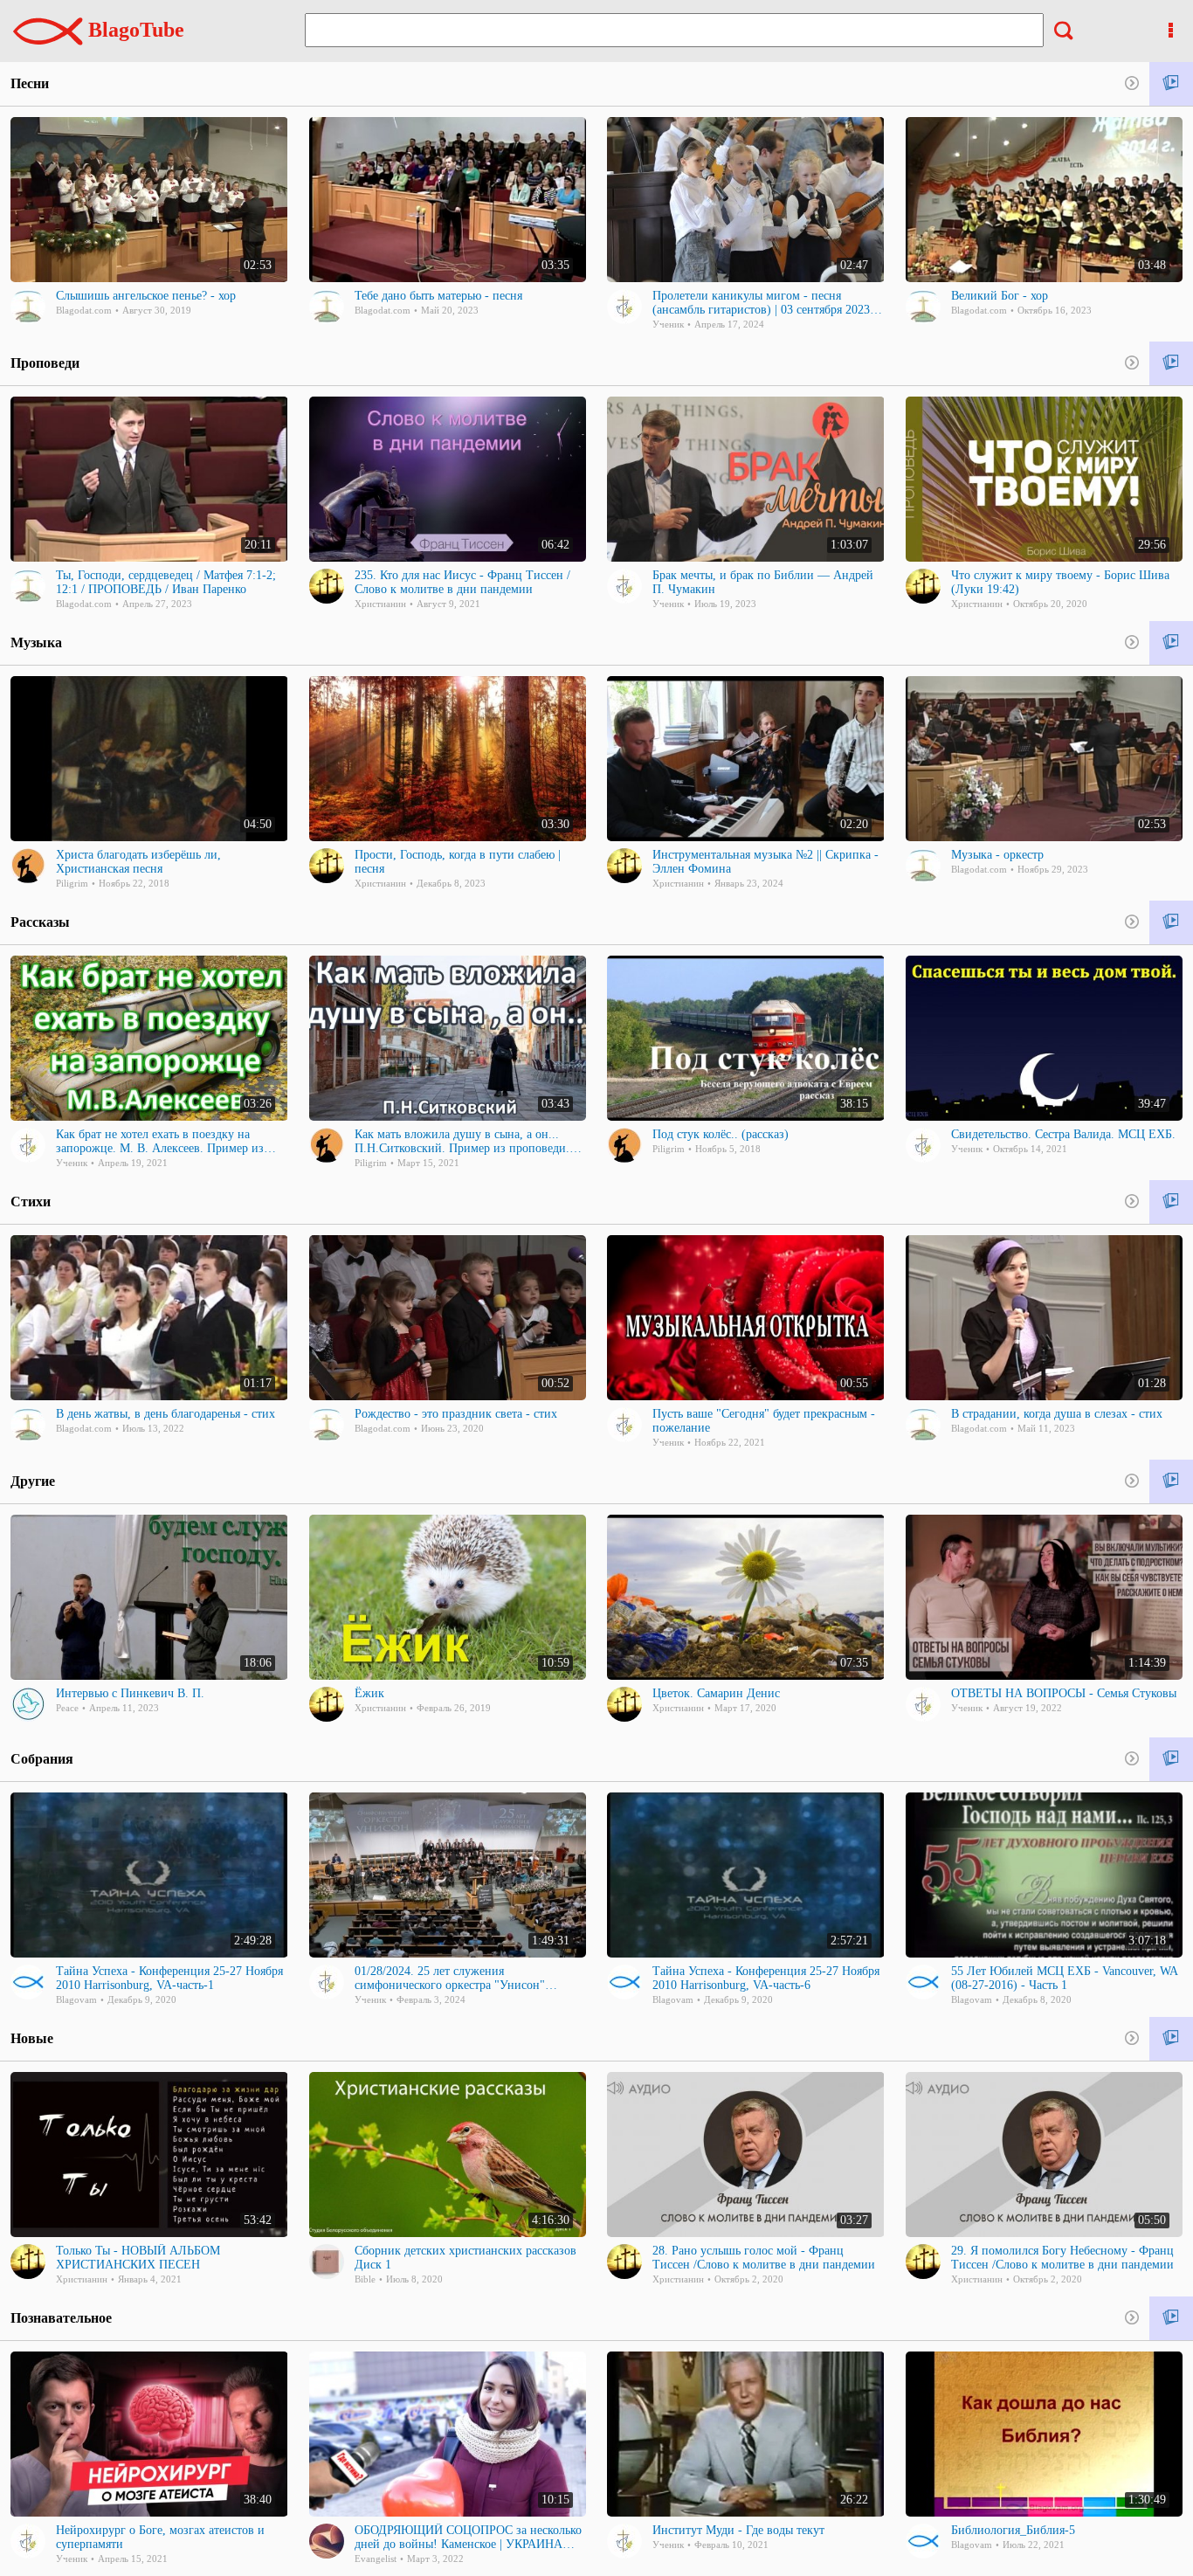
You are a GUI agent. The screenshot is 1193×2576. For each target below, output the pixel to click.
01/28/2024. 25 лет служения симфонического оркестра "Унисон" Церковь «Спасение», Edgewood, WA (451, 1979)
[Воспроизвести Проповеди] (1171, 364)
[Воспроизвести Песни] (1171, 84)
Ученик (668, 324)
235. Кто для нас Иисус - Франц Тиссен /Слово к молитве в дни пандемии (462, 582)
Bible (365, 2279)
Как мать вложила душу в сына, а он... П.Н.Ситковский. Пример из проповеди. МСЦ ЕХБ (462, 1142)
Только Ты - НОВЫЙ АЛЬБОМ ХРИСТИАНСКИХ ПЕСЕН (138, 2258)
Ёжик (369, 1693)
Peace (67, 1708)
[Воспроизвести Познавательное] (1171, 2319)
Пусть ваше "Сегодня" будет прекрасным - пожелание (764, 1421)
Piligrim (72, 883)
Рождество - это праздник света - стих (456, 1414)
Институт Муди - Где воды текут (738, 2530)
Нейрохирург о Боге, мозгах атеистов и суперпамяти (160, 2537)
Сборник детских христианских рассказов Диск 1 (465, 2258)
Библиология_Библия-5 (1013, 2530)
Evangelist (376, 2559)
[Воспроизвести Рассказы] (1171, 923)
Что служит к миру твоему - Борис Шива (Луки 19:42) (1060, 582)
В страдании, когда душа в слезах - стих (1057, 1414)
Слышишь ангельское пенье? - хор (146, 296)
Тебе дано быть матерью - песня (438, 296)
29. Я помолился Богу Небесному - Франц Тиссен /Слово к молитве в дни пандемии (1062, 2258)
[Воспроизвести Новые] (1171, 2039)
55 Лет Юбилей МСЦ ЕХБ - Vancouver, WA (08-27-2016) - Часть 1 (1064, 1978)
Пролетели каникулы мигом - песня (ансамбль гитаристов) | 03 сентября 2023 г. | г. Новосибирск (766, 303)
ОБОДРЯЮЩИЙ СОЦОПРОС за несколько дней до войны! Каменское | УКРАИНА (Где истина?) (468, 2538)
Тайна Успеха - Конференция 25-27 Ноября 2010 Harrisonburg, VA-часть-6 (766, 1978)
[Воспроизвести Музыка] (1171, 643)
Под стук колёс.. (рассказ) (721, 1134)
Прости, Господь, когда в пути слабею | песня (458, 862)
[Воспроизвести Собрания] (1171, 1760)
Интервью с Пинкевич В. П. (130, 1693)
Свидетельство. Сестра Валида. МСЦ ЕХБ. (1063, 1134)
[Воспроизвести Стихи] (1171, 1202)
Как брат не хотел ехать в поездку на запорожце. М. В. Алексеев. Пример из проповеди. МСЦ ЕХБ (160, 1142)
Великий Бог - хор (1000, 296)
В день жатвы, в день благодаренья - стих (166, 1414)
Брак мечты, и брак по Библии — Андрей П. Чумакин (763, 582)
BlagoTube (134, 30)
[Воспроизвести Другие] (1171, 1482)
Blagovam (76, 1999)
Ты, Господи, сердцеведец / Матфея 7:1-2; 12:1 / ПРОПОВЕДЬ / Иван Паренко (166, 582)
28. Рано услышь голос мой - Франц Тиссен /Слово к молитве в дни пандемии (764, 2258)
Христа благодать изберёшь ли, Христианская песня (138, 862)
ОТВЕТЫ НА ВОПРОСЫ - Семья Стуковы (1064, 1693)
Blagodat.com (84, 310)
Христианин (380, 604)
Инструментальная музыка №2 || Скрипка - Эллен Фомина (765, 862)
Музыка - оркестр (997, 855)
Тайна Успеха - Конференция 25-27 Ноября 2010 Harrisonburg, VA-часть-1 (169, 1978)
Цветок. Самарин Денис (716, 1693)
